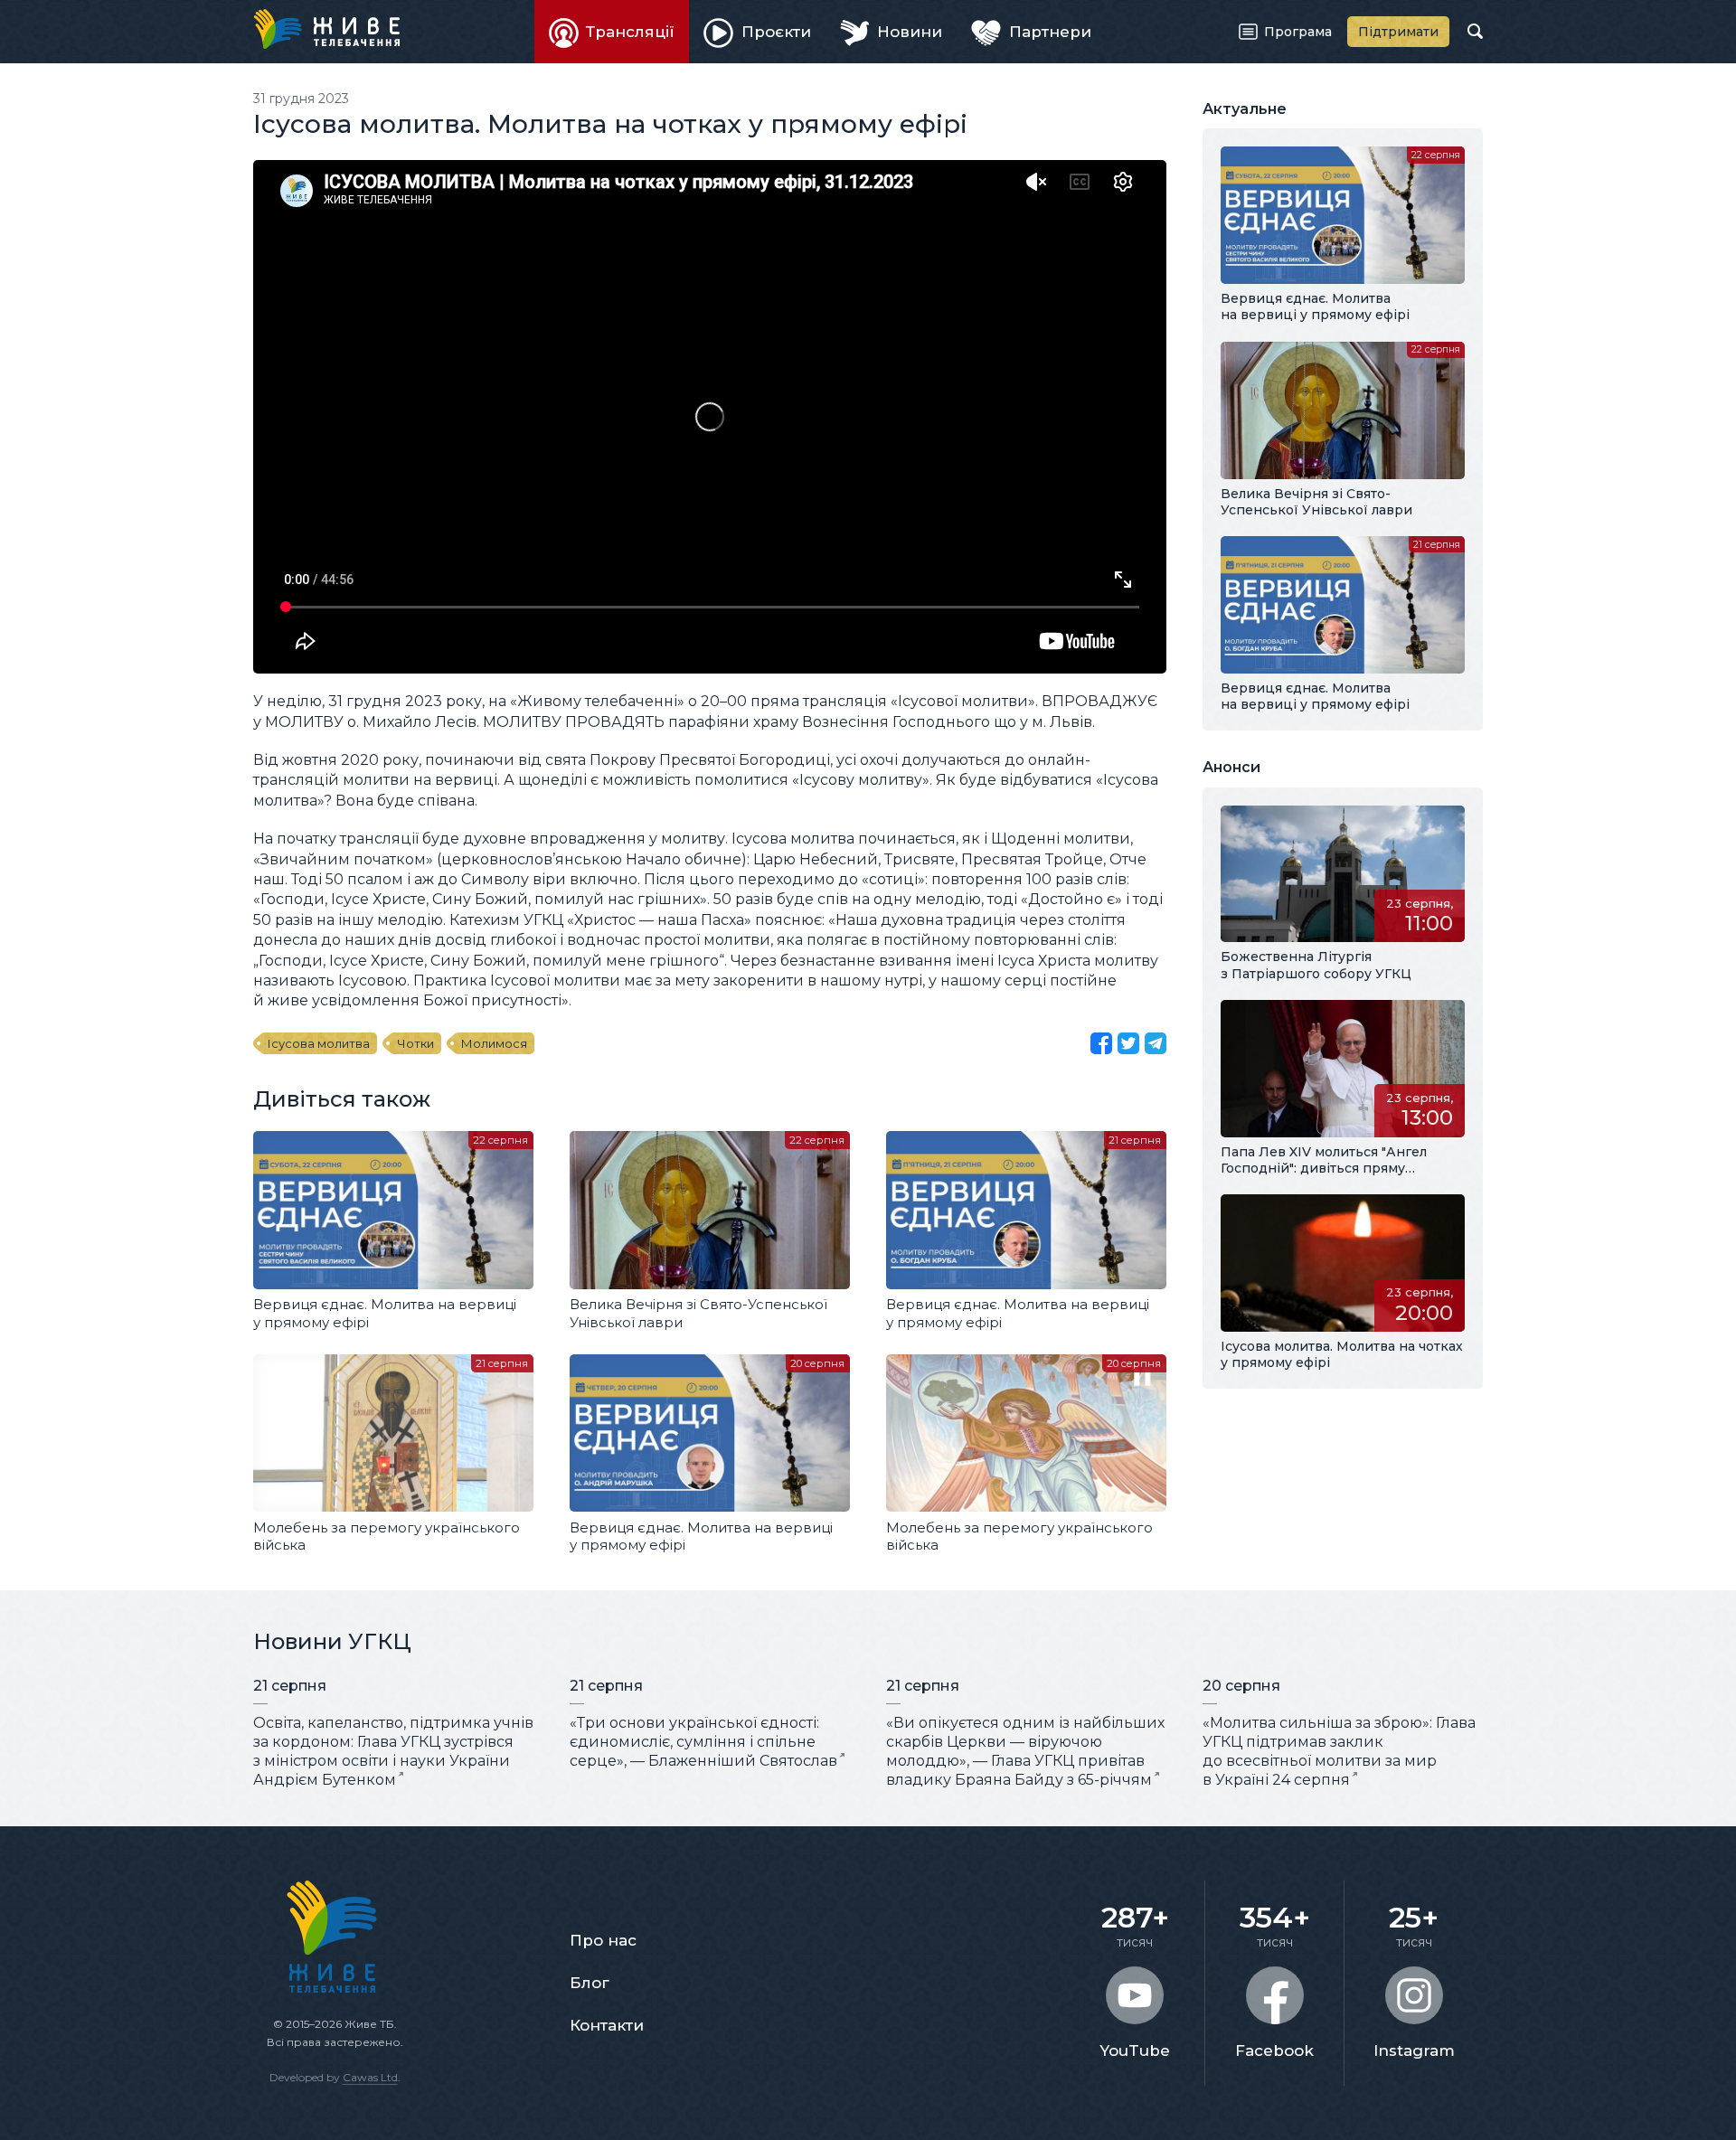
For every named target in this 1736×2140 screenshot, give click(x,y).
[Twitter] (1128, 1043)
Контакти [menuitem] (607, 2025)
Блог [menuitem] (590, 1983)
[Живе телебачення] (326, 29)
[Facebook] (1101, 1043)
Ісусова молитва (319, 1043)
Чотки (415, 1043)
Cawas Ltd (370, 2077)
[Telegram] (1156, 1043)
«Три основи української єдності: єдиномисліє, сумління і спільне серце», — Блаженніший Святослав (703, 1742)
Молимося (494, 1043)
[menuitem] (612, 32)
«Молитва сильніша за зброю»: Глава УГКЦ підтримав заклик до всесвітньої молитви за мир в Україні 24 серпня (1339, 1751)
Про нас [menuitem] (603, 1940)
